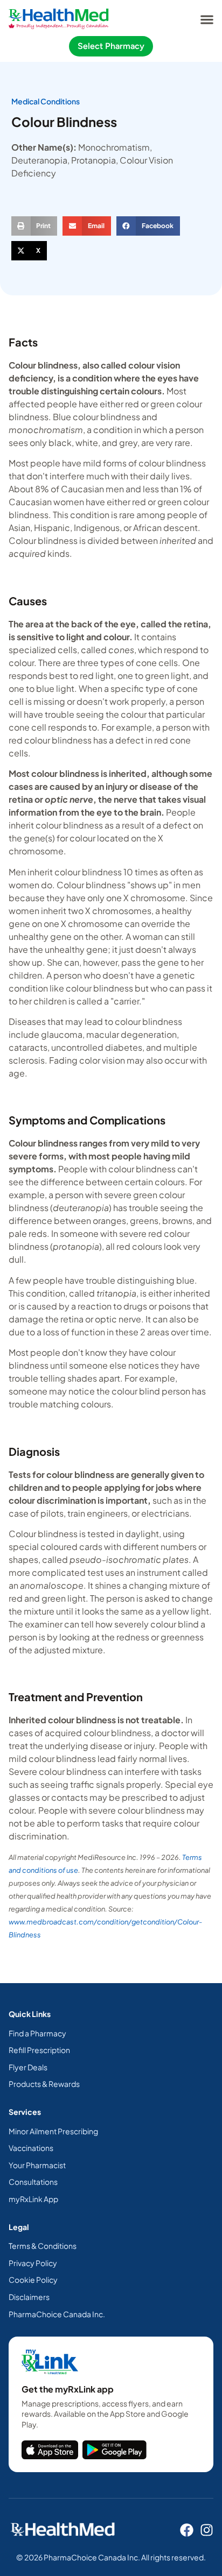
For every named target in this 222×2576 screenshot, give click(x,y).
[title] (50, 2450)
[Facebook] (187, 2530)
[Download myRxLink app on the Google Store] (115, 2450)
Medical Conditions (46, 101)
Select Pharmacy (111, 46)
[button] (207, 19)
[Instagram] (207, 2530)
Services (25, 2112)
